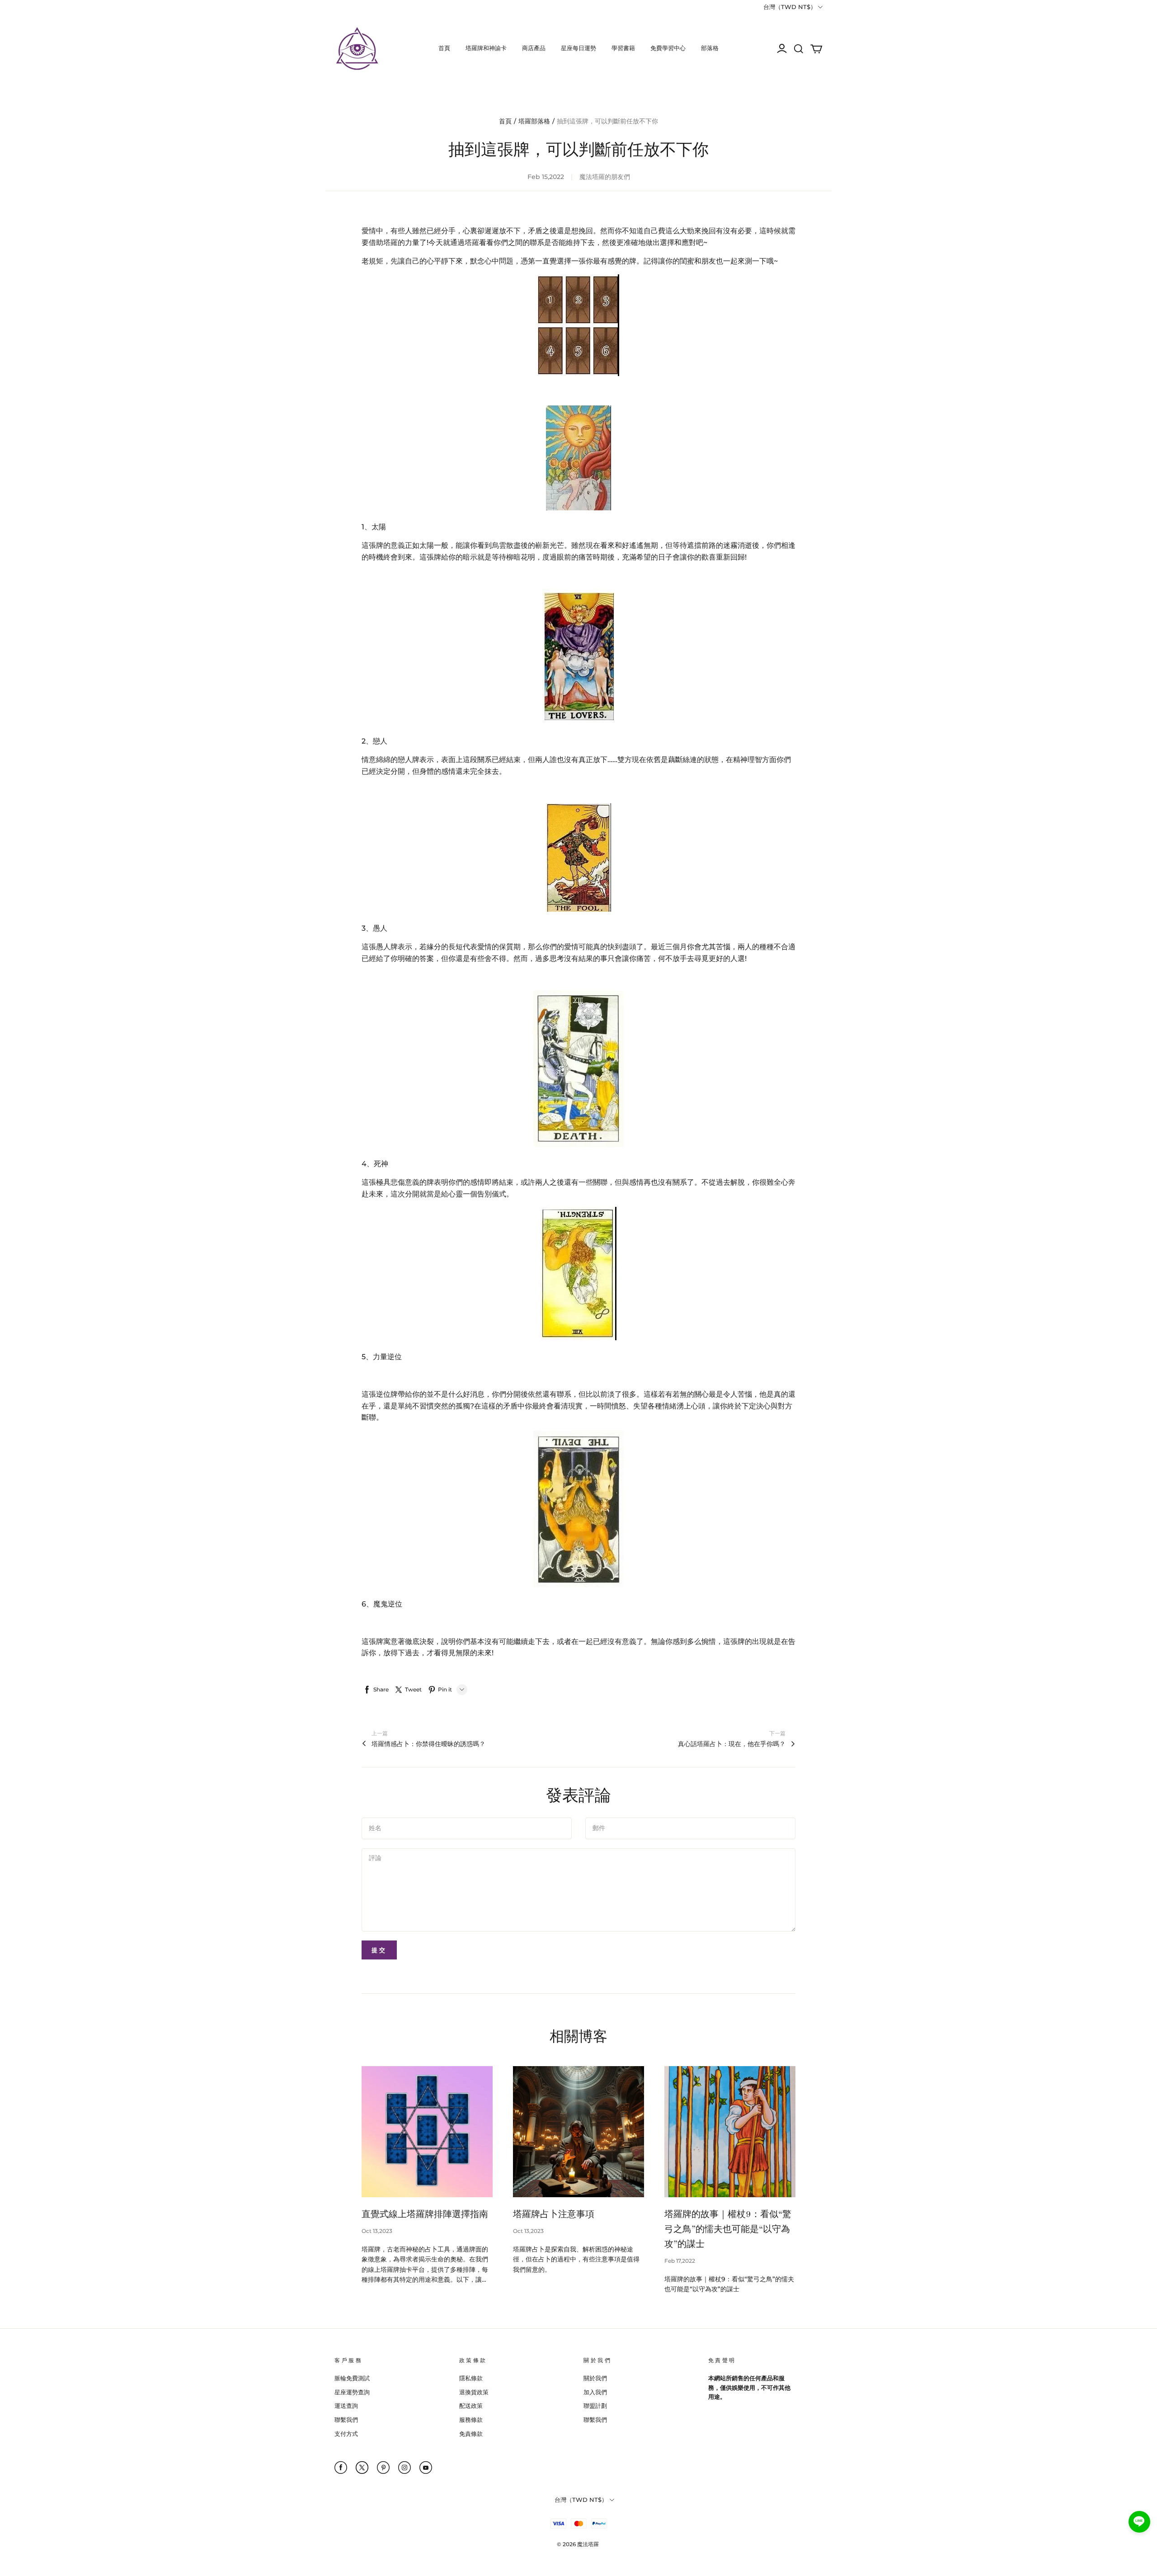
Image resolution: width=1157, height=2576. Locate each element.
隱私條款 (471, 2378)
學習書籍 (623, 48)
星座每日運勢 (578, 48)
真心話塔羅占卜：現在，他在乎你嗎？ (732, 1744)
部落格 (710, 48)
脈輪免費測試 (352, 2378)
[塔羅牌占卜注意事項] (578, 2132)
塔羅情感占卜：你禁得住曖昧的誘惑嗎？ (428, 1744)
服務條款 (471, 2420)
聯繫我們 (346, 2420)
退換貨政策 (474, 2392)
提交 (379, 1950)
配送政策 (471, 2406)
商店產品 (534, 48)
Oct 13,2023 (377, 2231)
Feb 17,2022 (680, 2261)
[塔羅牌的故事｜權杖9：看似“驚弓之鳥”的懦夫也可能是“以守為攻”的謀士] (730, 2132)
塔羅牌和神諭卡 (486, 48)
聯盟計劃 (595, 2406)
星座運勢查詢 (352, 2392)
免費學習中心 (668, 48)
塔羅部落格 (534, 121)
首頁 (444, 48)
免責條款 (471, 2434)
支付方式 (346, 2434)
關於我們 (595, 2378)
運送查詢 (346, 2406)
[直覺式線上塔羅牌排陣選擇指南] (427, 2132)
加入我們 (595, 2392)
